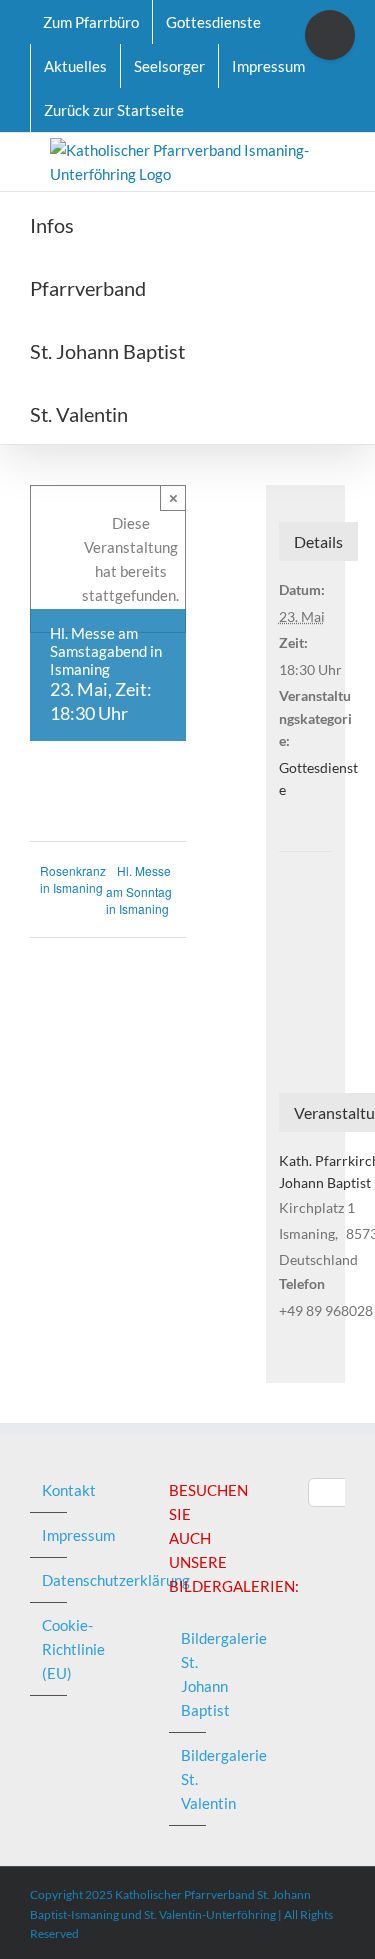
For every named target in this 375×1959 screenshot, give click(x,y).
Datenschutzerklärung (49, 1580)
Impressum (49, 1535)
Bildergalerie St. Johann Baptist (188, 1674)
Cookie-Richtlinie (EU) (49, 1649)
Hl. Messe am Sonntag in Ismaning (139, 889)
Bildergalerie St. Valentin (188, 1779)
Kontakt (49, 1490)
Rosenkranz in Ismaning (73, 879)
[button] (241, 412)
